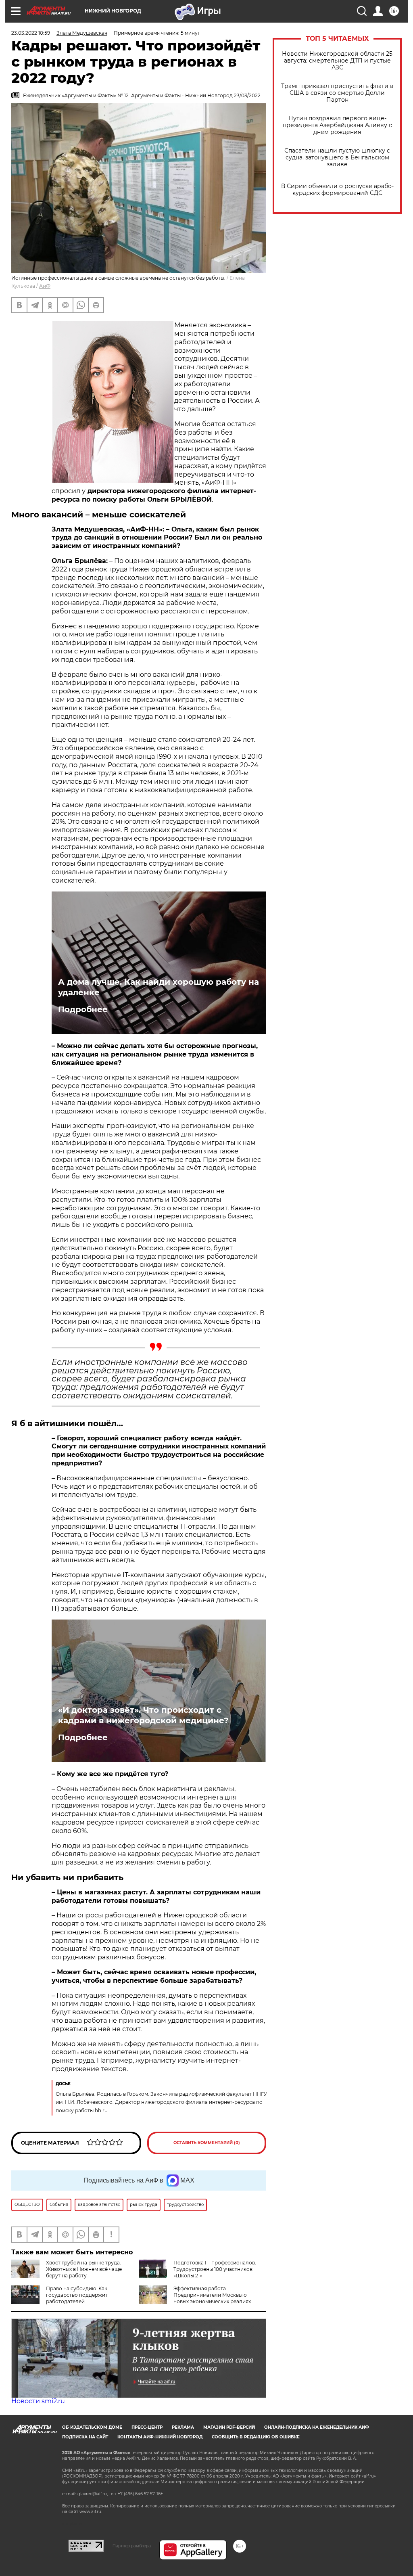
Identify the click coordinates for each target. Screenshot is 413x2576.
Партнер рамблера (132, 2546)
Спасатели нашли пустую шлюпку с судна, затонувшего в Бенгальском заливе (337, 158)
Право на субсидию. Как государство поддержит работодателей (77, 2295)
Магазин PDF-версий (229, 2427)
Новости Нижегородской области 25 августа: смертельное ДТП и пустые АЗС (337, 61)
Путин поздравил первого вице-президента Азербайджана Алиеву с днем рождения (337, 125)
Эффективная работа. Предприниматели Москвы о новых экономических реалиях (212, 2295)
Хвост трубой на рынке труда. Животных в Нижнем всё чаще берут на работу (84, 2269)
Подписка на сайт (85, 2437)
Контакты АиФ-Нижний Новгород (160, 2437)
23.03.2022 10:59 (31, 33)
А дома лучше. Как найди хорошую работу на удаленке (159, 987)
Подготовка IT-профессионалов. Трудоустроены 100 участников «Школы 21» (215, 2269)
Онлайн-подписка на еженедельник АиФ (317, 2427)
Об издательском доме (92, 2427)
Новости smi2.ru (38, 2401)
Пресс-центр (147, 2427)
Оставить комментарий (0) (207, 2143)
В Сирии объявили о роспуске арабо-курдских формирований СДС (337, 190)
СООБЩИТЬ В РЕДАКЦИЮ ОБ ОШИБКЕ (256, 2437)
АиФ (45, 286)
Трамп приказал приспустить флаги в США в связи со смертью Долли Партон (337, 93)
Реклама (183, 2427)
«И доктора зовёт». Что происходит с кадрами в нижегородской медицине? (143, 1715)
